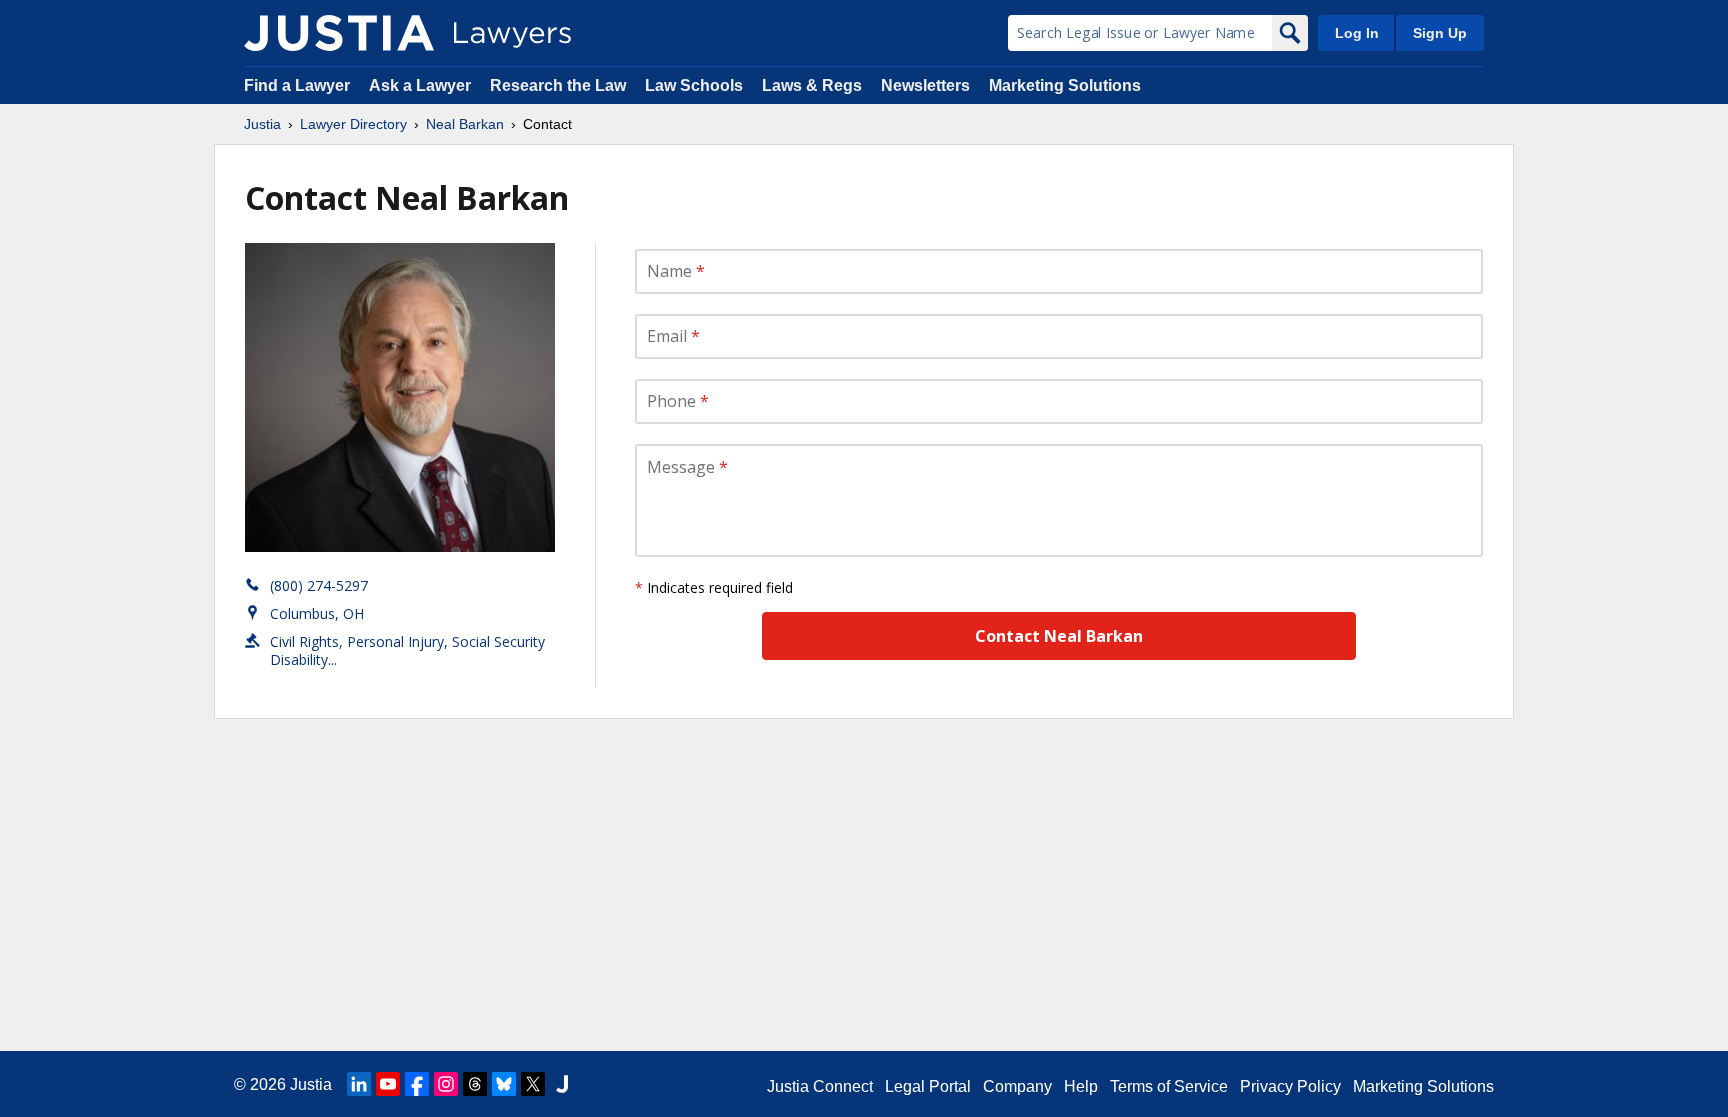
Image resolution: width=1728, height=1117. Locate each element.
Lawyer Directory (353, 124)
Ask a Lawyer (422, 85)
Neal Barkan (465, 124)
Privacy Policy (1290, 1086)
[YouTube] (388, 1084)
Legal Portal (928, 1086)
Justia (262, 124)
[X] (533, 1084)
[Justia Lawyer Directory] (339, 33)
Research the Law (558, 85)
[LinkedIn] (359, 1084)
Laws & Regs (812, 85)
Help (1081, 1086)
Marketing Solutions (1065, 85)
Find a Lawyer (297, 85)
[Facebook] (417, 1084)
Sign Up (1440, 33)
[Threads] (475, 1084)
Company (1017, 1086)
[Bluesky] (504, 1084)
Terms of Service (1169, 1086)
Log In (1357, 33)
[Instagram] (446, 1084)
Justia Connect (820, 1086)
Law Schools (694, 85)
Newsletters (925, 85)
